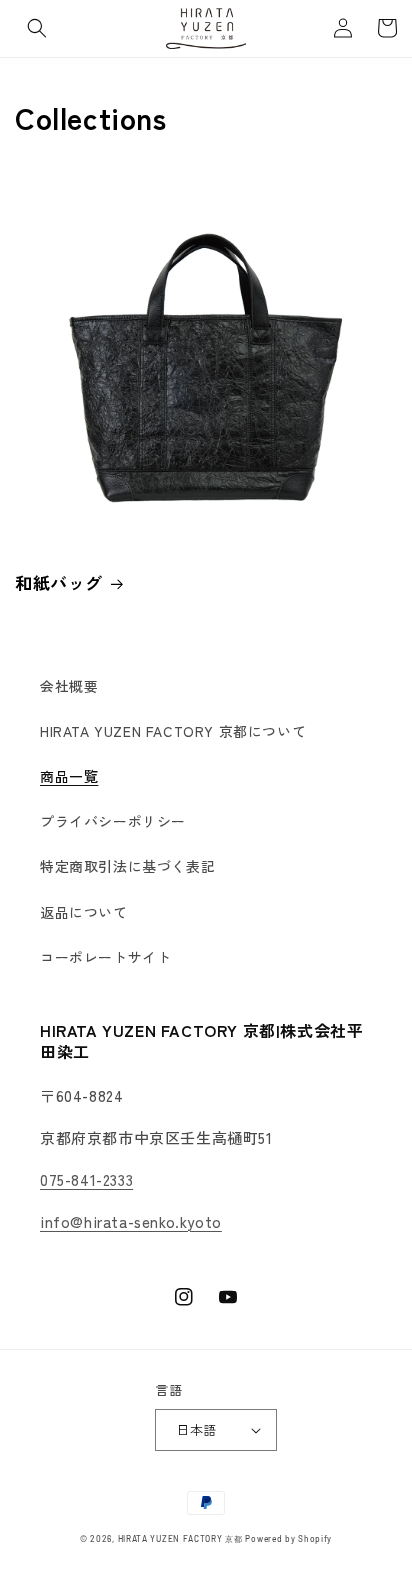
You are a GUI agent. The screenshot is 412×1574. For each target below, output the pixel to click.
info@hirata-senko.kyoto (131, 1221)
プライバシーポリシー (113, 821)
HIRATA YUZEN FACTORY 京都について (173, 731)
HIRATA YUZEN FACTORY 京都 (180, 1539)
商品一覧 (69, 776)
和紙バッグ (59, 583)
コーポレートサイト (105, 957)
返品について (84, 912)
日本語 (196, 1429)
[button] (37, 28)
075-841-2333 (86, 1179)
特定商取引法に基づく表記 (127, 866)
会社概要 (69, 686)
